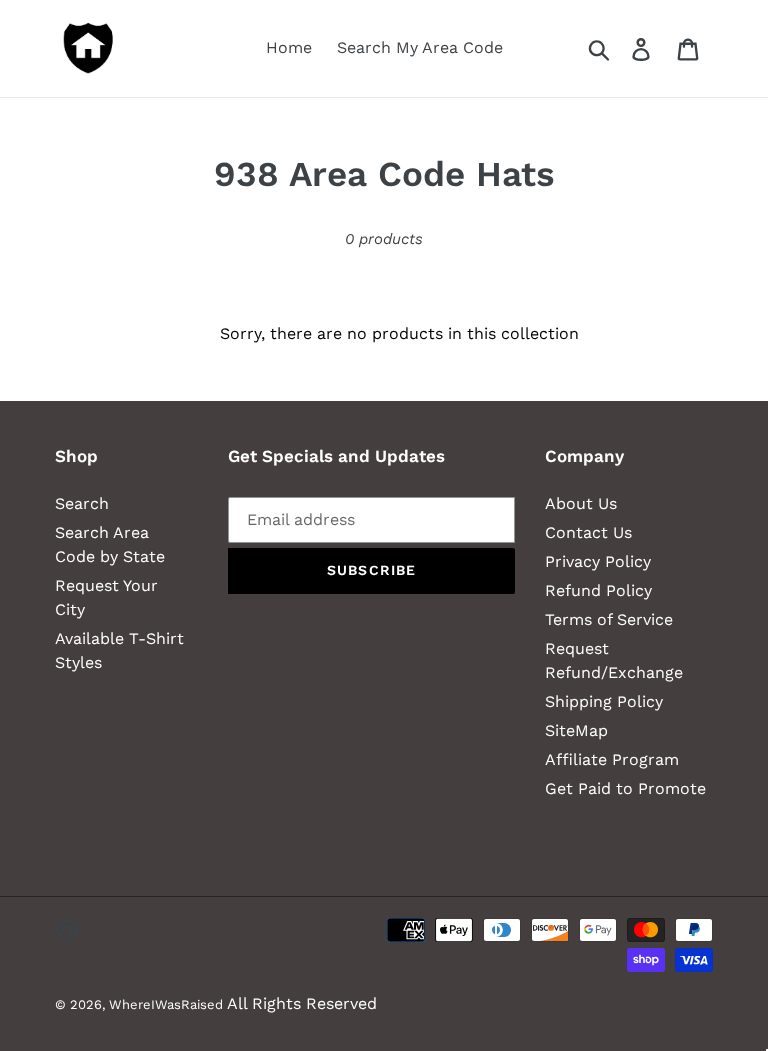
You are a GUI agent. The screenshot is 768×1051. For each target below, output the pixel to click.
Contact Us (588, 532)
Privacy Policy (598, 561)
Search (82, 503)
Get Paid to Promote (625, 788)
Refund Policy (598, 590)
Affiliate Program (612, 759)
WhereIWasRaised (166, 1004)
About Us (581, 503)
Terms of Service (609, 619)
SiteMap (576, 730)
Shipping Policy (604, 701)
